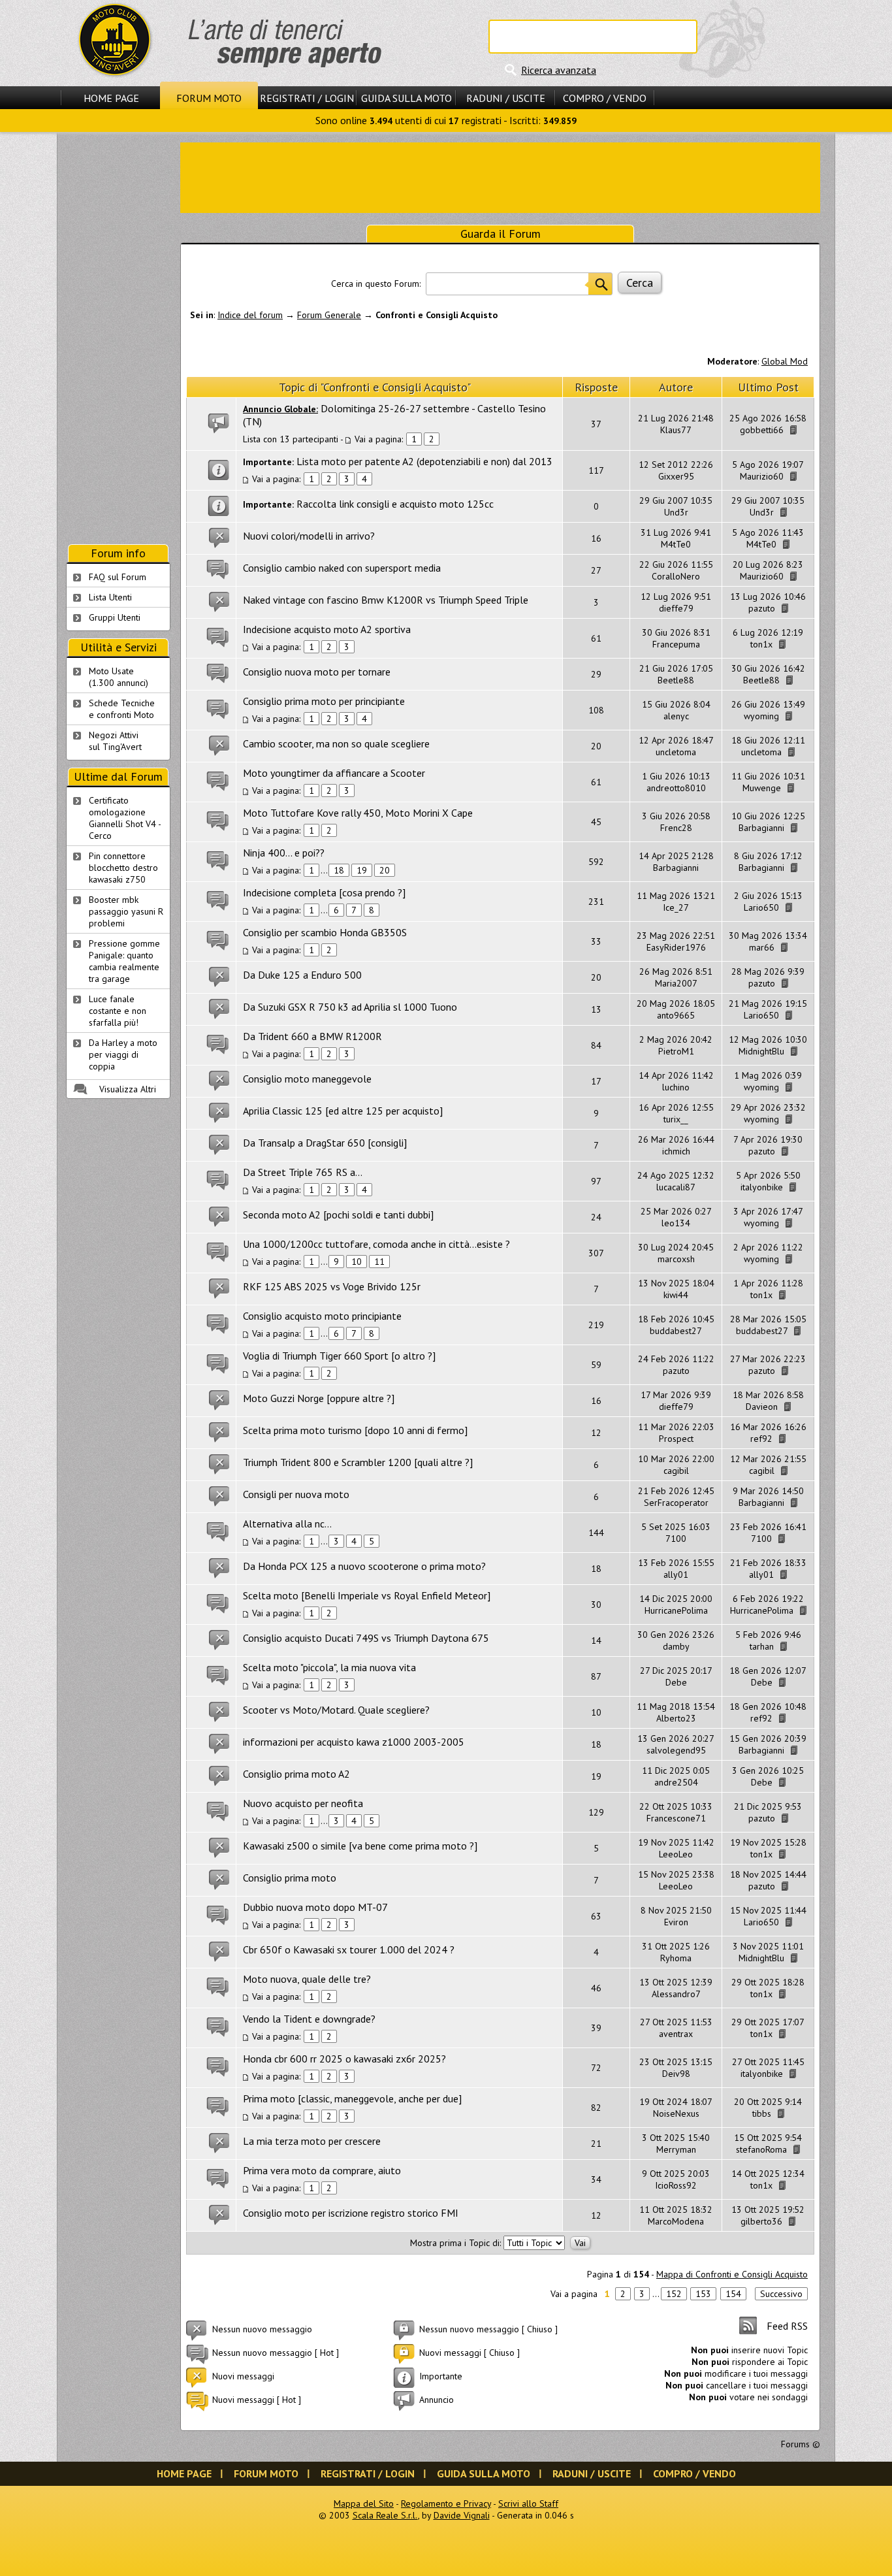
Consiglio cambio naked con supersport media (342, 568)
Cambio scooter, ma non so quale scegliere (336, 743)
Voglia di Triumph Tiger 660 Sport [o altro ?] (339, 1356)
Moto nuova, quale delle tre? (307, 1979)
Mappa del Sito (364, 2503)
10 (357, 1262)
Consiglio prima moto (290, 1878)
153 (703, 2294)
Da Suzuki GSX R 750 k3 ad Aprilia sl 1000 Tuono (350, 1007)
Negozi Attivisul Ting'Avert (115, 741)
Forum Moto (209, 98)
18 (339, 870)
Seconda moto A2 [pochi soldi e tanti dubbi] (338, 1215)
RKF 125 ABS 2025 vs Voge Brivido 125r (332, 1286)
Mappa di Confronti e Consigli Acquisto (732, 2274)
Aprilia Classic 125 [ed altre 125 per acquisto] (343, 1111)
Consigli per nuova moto (296, 1494)
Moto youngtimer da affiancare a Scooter (334, 773)
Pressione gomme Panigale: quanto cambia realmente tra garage (124, 961)
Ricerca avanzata (559, 70)
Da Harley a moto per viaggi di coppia (123, 1054)
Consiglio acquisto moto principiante (322, 1316)
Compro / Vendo (605, 98)
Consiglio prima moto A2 (296, 1774)
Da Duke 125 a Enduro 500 (302, 975)
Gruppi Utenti (115, 617)
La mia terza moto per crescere (312, 2141)
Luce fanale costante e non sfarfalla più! (118, 1011)
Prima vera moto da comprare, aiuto (322, 2170)
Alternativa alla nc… (287, 1524)
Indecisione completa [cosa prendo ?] (324, 892)
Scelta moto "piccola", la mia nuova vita (329, 1667)
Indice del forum (250, 315)
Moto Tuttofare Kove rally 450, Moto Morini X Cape (358, 813)
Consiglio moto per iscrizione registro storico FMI (351, 2213)
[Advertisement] (500, 176)
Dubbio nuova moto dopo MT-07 (315, 1907)
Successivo (781, 2294)
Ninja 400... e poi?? (284, 853)
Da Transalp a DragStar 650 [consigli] (325, 1143)
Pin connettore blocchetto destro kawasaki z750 (123, 868)
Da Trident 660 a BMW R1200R (312, 1036)
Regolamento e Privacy (446, 2503)
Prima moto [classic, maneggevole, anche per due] (352, 2098)
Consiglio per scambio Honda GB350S (325, 932)
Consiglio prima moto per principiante (324, 701)
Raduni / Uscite (506, 98)
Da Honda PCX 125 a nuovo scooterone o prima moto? (364, 1566)
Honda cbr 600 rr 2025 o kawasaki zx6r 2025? (344, 2059)
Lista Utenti (110, 597)
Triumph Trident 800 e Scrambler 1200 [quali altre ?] (358, 1462)
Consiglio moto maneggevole (307, 1079)
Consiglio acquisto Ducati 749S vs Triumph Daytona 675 (366, 1638)
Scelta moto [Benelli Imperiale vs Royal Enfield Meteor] (367, 1595)
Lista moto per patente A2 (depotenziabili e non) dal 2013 (424, 461)
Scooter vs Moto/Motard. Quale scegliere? (336, 1710)
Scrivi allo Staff (528, 2503)
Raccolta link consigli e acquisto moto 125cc (395, 504)
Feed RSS (787, 2326)
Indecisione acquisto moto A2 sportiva (327, 629)
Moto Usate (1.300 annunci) (119, 677)
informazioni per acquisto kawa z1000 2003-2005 (354, 1742)
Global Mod (785, 361)
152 (674, 2294)
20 (385, 870)
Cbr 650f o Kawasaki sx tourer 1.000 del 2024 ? (349, 1949)
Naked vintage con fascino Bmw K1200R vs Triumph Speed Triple (386, 600)
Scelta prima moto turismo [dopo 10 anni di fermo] (355, 1430)
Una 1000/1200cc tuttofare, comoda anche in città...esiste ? (376, 1244)
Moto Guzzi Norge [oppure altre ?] (319, 1398)
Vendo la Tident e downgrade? (309, 2019)
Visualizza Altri (128, 1089)
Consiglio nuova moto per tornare (317, 672)
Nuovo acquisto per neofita (303, 1803)
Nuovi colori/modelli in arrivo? (309, 536)
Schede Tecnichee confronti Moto (122, 709)
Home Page (111, 98)
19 (362, 870)
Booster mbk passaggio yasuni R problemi (126, 911)
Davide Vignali (462, 2515)
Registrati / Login (307, 98)
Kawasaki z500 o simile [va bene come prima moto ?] (360, 1846)
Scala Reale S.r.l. (385, 2515)
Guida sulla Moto (406, 98)
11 (379, 1262)
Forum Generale (329, 315)
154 (733, 2294)
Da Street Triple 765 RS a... (303, 1172)
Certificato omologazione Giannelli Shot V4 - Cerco (125, 818)
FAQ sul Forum (118, 577)
